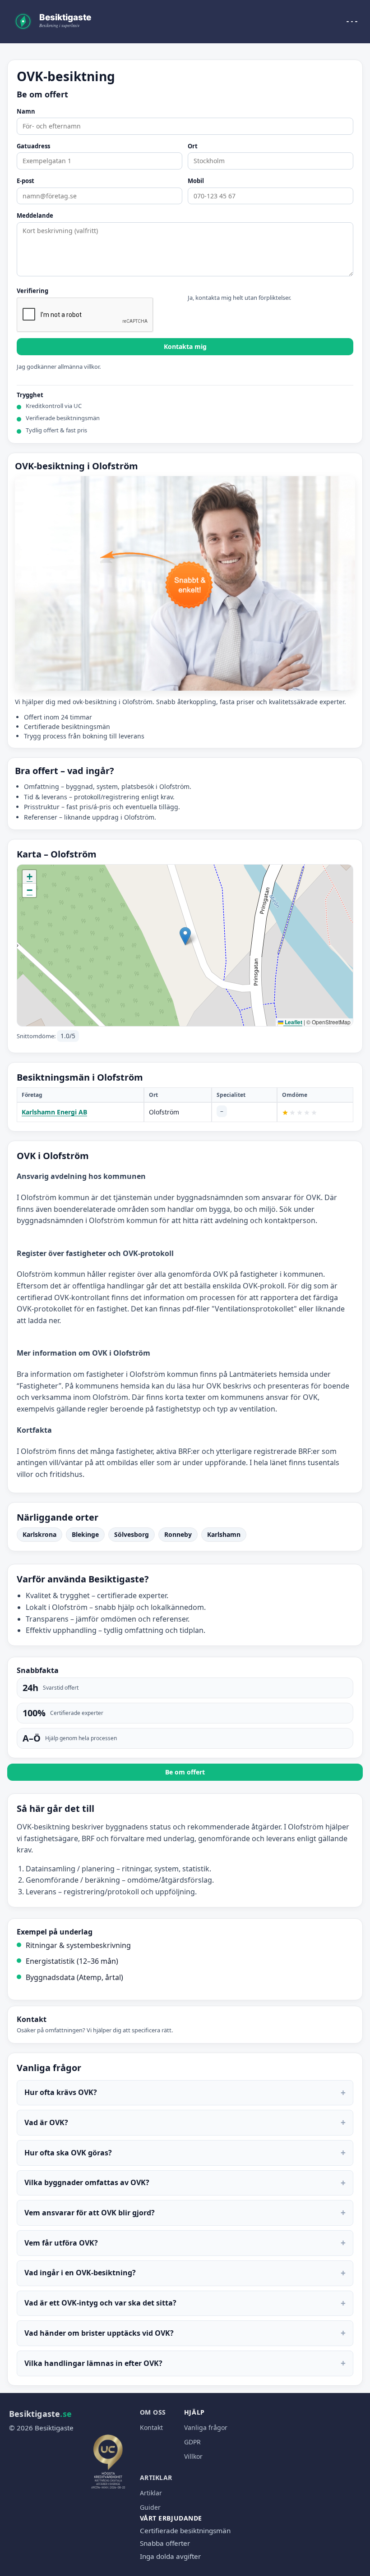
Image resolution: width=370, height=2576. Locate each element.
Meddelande (35, 216)
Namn (26, 112)
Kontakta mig (185, 346)
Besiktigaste (40, 2414)
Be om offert (185, 1772)
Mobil (196, 181)
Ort (193, 147)
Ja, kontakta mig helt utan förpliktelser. (239, 298)
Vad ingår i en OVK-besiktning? (185, 2273)
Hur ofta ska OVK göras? (185, 2152)
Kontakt (151, 2427)
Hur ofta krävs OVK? (185, 2092)
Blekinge (85, 1534)
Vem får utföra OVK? (185, 2243)
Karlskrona (39, 1534)
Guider (150, 2507)
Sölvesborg (132, 1534)
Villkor (193, 2456)
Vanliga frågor (206, 2427)
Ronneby (178, 1534)
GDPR (192, 2442)
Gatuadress (33, 147)
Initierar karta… (184, 945)
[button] (185, 936)
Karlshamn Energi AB (54, 1112)
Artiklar (156, 2477)
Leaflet (293, 1022)
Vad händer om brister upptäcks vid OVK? (185, 2333)
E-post (25, 181)
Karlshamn (224, 1534)
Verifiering (32, 291)
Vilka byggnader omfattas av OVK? (185, 2183)
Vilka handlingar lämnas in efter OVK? (185, 2363)
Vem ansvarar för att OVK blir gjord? (185, 2212)
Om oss (153, 2412)
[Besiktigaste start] (54, 22)
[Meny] (352, 22)
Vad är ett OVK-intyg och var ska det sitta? (185, 2303)
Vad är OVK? (185, 2122)
